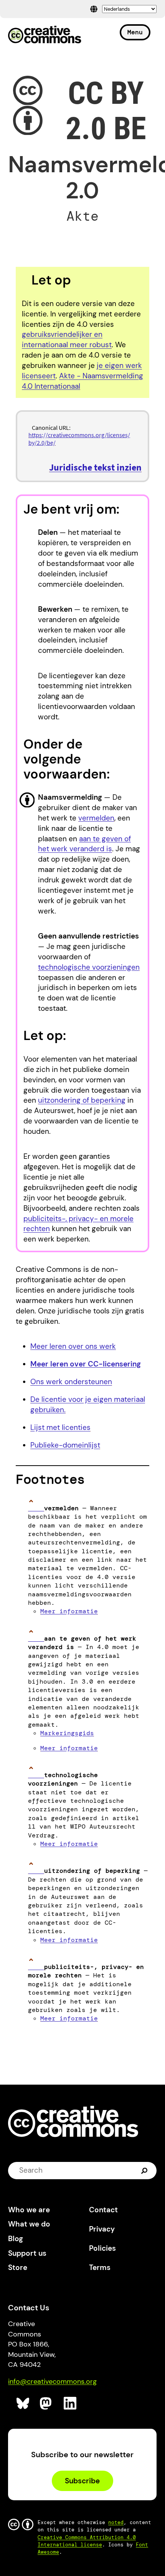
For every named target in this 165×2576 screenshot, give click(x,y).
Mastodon (47, 2404)
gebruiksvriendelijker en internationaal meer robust (67, 339)
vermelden (96, 818)
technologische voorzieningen (89, 967)
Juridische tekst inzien (95, 467)
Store (18, 2267)
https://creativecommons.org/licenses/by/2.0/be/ (79, 438)
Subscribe (82, 2481)
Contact (103, 2210)
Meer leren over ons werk (73, 1346)
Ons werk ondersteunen (71, 1382)
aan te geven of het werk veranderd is (84, 844)
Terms (100, 2267)
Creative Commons (45, 35)
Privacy (102, 2229)
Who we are (29, 2210)
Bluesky (23, 2404)
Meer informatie (69, 1611)
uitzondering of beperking (82, 1100)
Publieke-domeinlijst (65, 1445)
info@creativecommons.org (52, 2381)
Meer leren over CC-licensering (86, 1364)
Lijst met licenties (60, 1427)
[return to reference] (36, 1508)
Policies (102, 2248)
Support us (27, 2253)
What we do (29, 2224)
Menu (135, 32)
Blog (16, 2239)
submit (145, 2170)
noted (116, 2522)
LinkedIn (70, 2404)
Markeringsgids (67, 1733)
